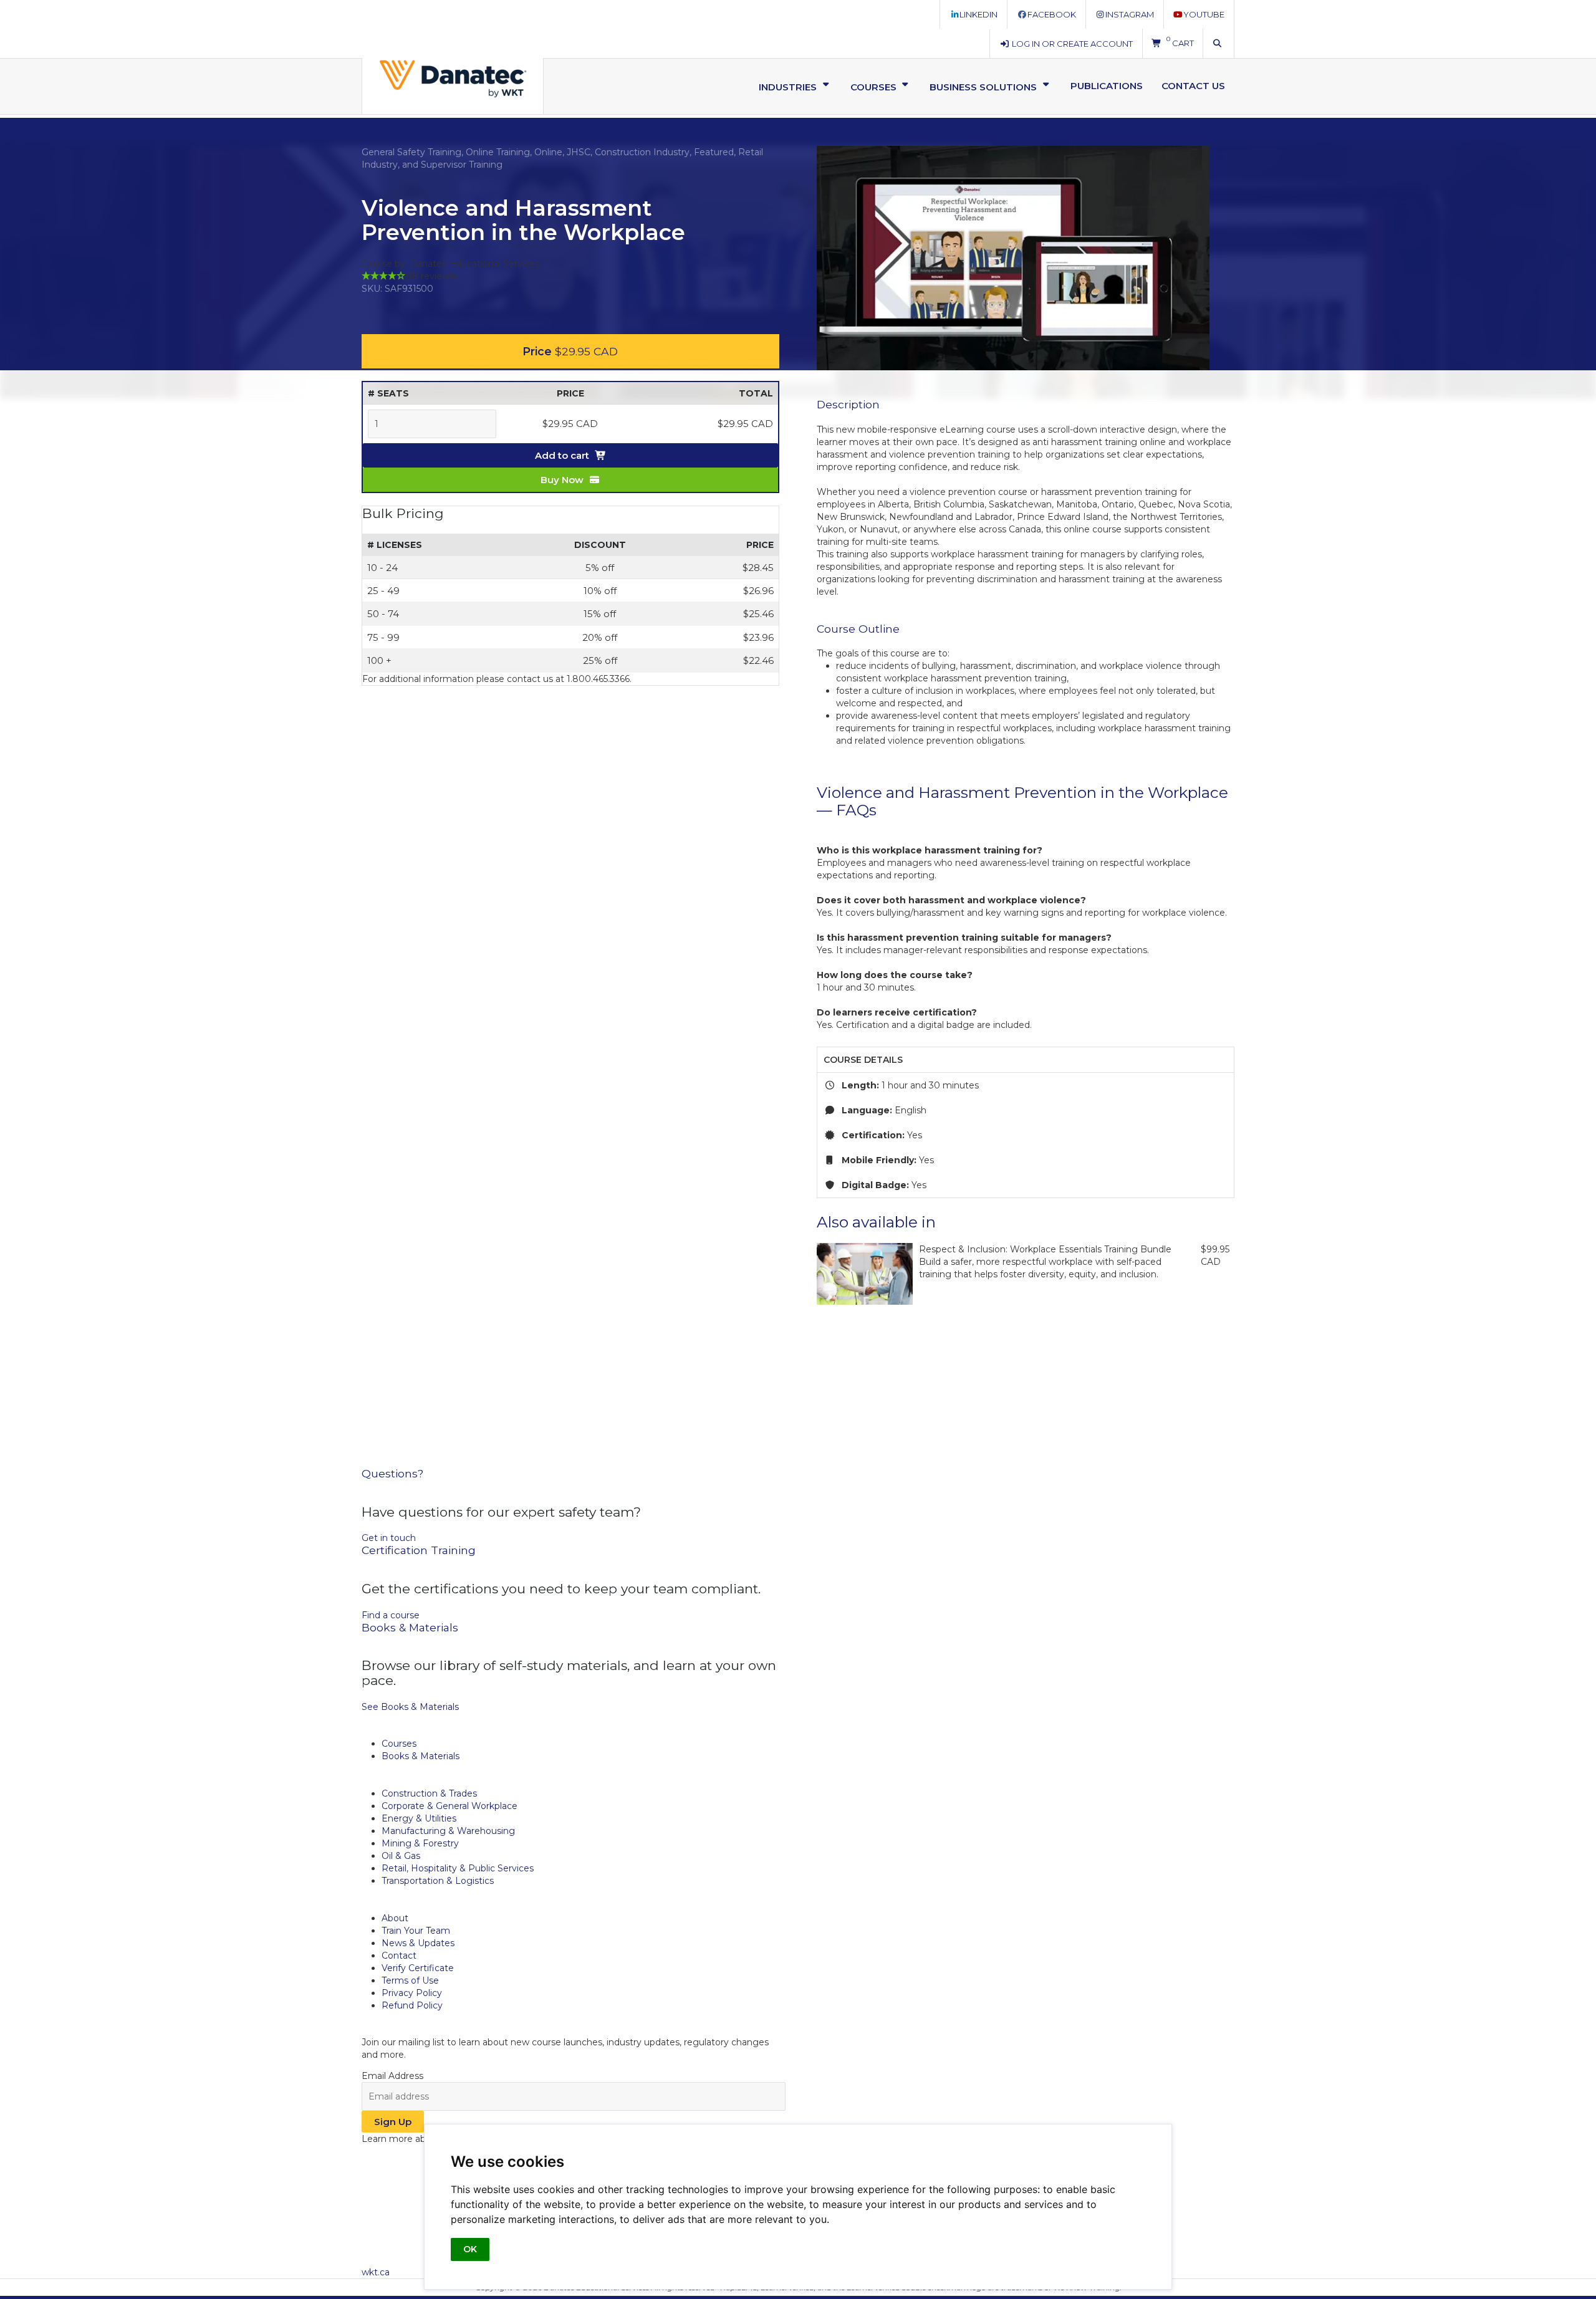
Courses (399, 1744)
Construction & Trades (429, 1793)
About (395, 1918)
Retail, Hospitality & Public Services (458, 1868)
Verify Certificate (418, 1968)
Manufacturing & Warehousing (448, 1831)
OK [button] (470, 2249)
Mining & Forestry (420, 1843)
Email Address (392, 2076)
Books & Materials (421, 1756)
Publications (1107, 86)
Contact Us (1193, 86)
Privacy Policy (412, 1993)
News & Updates (418, 1943)
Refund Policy (412, 2005)
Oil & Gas (401, 1856)
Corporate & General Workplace (449, 1806)
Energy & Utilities (419, 1818)
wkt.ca (376, 2272)
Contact (399, 1956)
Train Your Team (416, 1931)
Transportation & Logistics (438, 1881)
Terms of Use (410, 1980)
